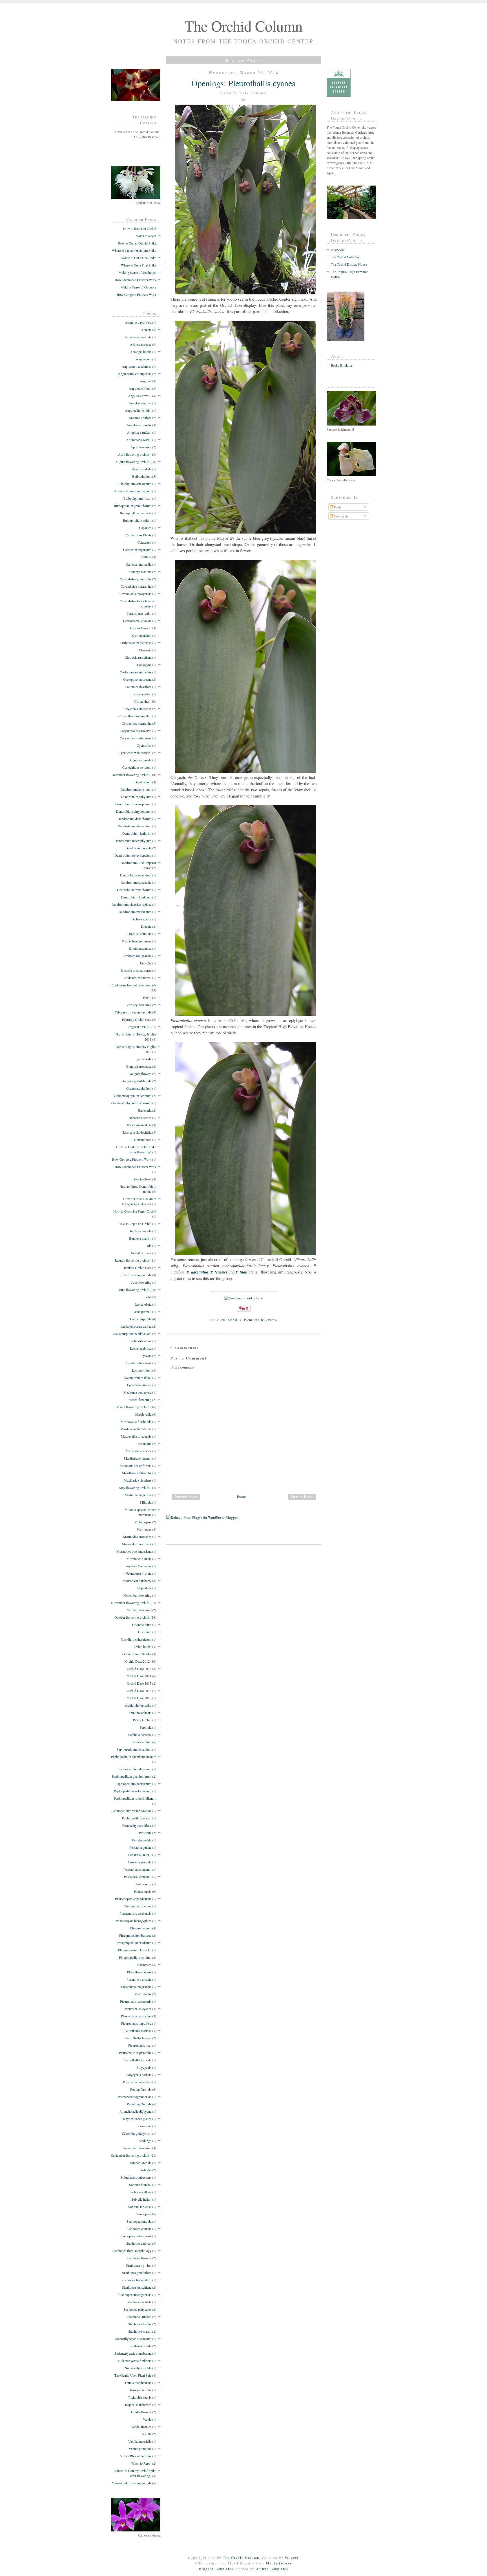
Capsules (145, 528)
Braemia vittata (141, 469)
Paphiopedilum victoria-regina (131, 1811)
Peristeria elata (142, 1840)
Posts (337, 507)
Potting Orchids (141, 2089)
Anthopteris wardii (139, 440)
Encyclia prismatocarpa (136, 970)
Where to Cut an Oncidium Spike (134, 250)
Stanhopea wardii (140, 2331)
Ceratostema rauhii (139, 613)
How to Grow (142, 1179)
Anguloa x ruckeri (139, 432)
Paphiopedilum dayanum (135, 1769)
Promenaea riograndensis (135, 2097)
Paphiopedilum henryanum (133, 1784)
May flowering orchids (134, 1488)
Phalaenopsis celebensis (135, 1913)
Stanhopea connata (139, 2229)
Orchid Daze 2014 (139, 1676)
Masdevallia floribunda (136, 1422)
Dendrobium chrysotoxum (134, 811)
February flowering (138, 1005)
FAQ (146, 997)
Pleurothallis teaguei (138, 2038)
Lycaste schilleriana (139, 1363)
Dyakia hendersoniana (137, 941)
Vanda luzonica (141, 2427)
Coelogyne (144, 665)
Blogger (292, 2557)
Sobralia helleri (141, 2199)
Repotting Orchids (139, 2104)
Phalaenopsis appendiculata (133, 1899)
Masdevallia (143, 1414)
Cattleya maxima (140, 572)
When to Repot (146, 236)
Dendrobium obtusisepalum (133, 855)
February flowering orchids (133, 1012)
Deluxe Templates (272, 2569)
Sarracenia (144, 2126)
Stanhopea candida (139, 2221)
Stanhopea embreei (139, 2243)
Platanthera (144, 1965)
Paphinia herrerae (140, 1735)
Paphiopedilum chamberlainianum (134, 1757)
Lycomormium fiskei (138, 1378)
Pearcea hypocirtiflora (137, 1825)
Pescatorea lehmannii (137, 1869)
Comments (341, 516)
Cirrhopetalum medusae (136, 643)
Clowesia (145, 650)
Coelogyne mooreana (137, 679)
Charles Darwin (141, 628)
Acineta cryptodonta (138, 337)
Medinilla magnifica (138, 1495)
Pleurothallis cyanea (138, 2009)
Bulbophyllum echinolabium (132, 491)
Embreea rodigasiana (138, 956)
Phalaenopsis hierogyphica (134, 1921)
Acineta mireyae (141, 344)
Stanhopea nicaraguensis (135, 2295)
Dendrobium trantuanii (136, 897)
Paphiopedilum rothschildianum (135, 1798)
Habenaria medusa (139, 1125)
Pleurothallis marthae (137, 2031)
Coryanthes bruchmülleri (135, 716)
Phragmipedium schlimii (135, 1957)
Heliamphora (143, 1140)
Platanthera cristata (139, 1979)
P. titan (242, 1272)
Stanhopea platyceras (137, 2309)
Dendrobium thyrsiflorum (134, 890)
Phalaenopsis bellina (138, 1906)
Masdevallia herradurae (136, 1429)
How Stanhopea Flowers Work (135, 280)
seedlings (145, 2141)
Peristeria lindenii (140, 1855)
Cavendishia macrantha (136, 586)
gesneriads (144, 1059)
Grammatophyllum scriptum (133, 1096)
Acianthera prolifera (138, 322)
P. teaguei (219, 1272)
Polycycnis (144, 2067)
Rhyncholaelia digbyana (135, 2111)
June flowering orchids (134, 1290)
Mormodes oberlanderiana (134, 1551)
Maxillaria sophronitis (137, 1473)
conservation (143, 694)
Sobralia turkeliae (140, 2207)
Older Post (302, 1497)
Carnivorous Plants (139, 535)
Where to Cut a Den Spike (139, 258)
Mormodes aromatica (137, 1537)
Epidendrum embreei (138, 978)
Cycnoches (144, 745)
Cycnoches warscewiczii (135, 753)
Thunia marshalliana (138, 2383)
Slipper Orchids (141, 2163)
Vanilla (147, 2434)
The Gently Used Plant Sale (133, 2375)
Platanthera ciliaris (139, 1972)
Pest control (143, 1884)
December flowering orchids (131, 775)
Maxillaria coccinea (139, 1451)
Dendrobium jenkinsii (137, 833)
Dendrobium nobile (138, 848)
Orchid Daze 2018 (139, 1698)
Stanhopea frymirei (139, 2265)
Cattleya (146, 557)
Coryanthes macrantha (137, 723)
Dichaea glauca (141, 919)
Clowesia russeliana (138, 657)
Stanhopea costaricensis (136, 2236)
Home (241, 1496)
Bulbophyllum (142, 476)
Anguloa (146, 381)
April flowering (141, 447)
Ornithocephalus (140, 1713)
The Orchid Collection (346, 257)
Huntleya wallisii (140, 1238)
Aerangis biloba (141, 352)
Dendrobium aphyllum (136, 797)
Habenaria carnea (140, 1118)
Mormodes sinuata (139, 1559)
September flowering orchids (130, 2155)
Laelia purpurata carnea (136, 1326)
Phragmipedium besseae (135, 1935)
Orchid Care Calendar (137, 1654)
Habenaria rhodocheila (136, 1132)
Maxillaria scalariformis (136, 1466)
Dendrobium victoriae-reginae (131, 904)
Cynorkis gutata (141, 760)
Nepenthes (144, 1588)
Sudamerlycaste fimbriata (135, 2361)
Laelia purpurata (141, 1319)
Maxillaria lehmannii (138, 1458)
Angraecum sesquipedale (135, 374)
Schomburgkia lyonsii (137, 2133)
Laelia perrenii (142, 1312)
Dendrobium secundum (136, 875)
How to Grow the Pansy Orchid (135, 1211)
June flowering (141, 1282)
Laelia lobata (143, 1304)
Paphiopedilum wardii (137, 1818)
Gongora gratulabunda (136, 1081)
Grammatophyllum (139, 1088)
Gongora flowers (140, 1074)
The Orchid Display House (349, 264)
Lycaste (146, 1356)
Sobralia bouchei (140, 2185)
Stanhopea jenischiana (137, 2287)
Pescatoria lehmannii (138, 1877)
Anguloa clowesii (140, 396)
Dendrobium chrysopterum (133, 804)
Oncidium (145, 1632)
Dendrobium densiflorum (134, 819)
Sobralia (146, 2170)
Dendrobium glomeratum (135, 826)
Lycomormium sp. (139, 1385)
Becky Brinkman (342, 365)
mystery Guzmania (139, 1566)
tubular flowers (141, 2412)
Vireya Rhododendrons (136, 2456)
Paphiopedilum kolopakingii (133, 1791)
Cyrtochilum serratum (137, 767)
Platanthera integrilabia (136, 1987)
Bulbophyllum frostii (137, 498)
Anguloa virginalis (139, 425)
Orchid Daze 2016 (139, 1691)
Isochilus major (141, 1253)
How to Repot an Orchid (140, 228)
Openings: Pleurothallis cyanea (243, 83)
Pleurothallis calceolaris (136, 2001)
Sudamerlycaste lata (138, 2368)
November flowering (137, 1595)
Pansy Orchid (142, 1720)
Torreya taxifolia (140, 2390)
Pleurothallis (143, 1994)
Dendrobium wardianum (135, 912)
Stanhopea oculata (139, 2302)
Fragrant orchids (139, 1027)
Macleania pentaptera (137, 1392)
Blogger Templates (216, 2569)
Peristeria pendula (140, 1862)
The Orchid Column (243, 26)
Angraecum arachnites (137, 366)
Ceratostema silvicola (137, 621)
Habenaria (145, 1110)
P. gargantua (197, 1272)
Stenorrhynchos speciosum (133, 2339)
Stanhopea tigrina (140, 2324)
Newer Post (186, 1497)
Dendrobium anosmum (136, 789)
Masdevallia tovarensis (136, 1436)
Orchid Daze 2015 (139, 1683)
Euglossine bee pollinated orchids (134, 985)
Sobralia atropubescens (136, 2177)
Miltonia (146, 1502)
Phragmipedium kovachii (135, 1950)
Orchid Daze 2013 (139, 1669)
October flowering (139, 1610)
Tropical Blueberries (138, 2405)
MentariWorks (279, 2563)
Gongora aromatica (139, 1066)
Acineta (146, 330)
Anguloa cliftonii (140, 388)
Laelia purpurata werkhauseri (132, 1334)
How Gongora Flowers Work (136, 294)
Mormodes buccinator (137, 1544)
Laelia (147, 1297)
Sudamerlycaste (141, 2346)
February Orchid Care (137, 1019)
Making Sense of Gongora (138, 287)
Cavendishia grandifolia (136, 579)
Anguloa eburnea (140, 403)
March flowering (140, 1400)
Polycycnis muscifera (137, 2082)
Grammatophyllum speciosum (131, 1103)
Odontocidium (142, 1625)
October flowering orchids (132, 1617)
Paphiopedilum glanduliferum (132, 1776)
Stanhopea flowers (139, 2258)
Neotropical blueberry (137, 1581)
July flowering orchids (136, 1275)
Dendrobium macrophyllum (133, 841)
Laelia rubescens (140, 1341)
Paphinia (146, 1727)
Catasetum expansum (137, 550)
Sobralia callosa (141, 2192)
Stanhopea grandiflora (137, 2273)
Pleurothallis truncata (137, 2060)
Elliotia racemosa (140, 948)
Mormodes (144, 1529)
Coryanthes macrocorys (136, 731)
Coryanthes (142, 701)
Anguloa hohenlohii (138, 410)
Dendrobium (143, 782)
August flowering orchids (132, 462)
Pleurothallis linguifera (136, 2023)
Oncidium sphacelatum (136, 1639)
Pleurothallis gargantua (136, 2016)
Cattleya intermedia (139, 564)
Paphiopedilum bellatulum (134, 1749)
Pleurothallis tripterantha (135, 2053)
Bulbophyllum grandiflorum (133, 506)
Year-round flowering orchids (132, 2483)
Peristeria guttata (140, 1847)
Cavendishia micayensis (135, 594)
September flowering (137, 2148)
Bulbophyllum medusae (136, 513)
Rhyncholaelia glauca (137, 2119)
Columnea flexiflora (138, 687)
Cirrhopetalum (142, 635)
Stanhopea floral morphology (132, 2251)
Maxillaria (145, 1444)
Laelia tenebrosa (141, 1348)
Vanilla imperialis (140, 2441)
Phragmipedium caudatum (134, 1943)
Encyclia (146, 963)
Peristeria (145, 1833)
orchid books (143, 1647)
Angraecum (144, 359)
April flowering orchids (134, 454)
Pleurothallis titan (140, 2045)
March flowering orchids (133, 1407)
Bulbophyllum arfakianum (134, 484)
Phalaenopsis (143, 1891)
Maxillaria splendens (138, 1480)
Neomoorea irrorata (138, 1573)
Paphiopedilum (141, 1742)
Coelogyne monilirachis (136, 672)
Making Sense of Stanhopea (137, 272)
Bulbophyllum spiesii (137, 520)
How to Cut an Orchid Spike (137, 243)
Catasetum (144, 542)
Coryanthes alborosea (137, 709)
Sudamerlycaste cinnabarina (133, 2353)
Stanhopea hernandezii (136, 2280)
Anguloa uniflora (140, 418)
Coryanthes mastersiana (136, 738)
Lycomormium (142, 1370)
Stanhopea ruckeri (139, 2317)
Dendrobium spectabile (136, 882)
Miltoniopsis (143, 1522)
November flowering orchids (130, 1603)
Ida (149, 1246)
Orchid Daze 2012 (137, 1661)
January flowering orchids (132, 1260)
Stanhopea (143, 2214)
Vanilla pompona (140, 2449)
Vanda (147, 2419)
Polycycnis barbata (139, 2075)
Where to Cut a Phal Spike (139, 265)
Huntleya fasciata (140, 1231)
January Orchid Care (138, 1268)
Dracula (146, 926)
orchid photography (138, 1705)
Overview (337, 250)
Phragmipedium (141, 1928)
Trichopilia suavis (140, 2397)
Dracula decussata (139, 934)
